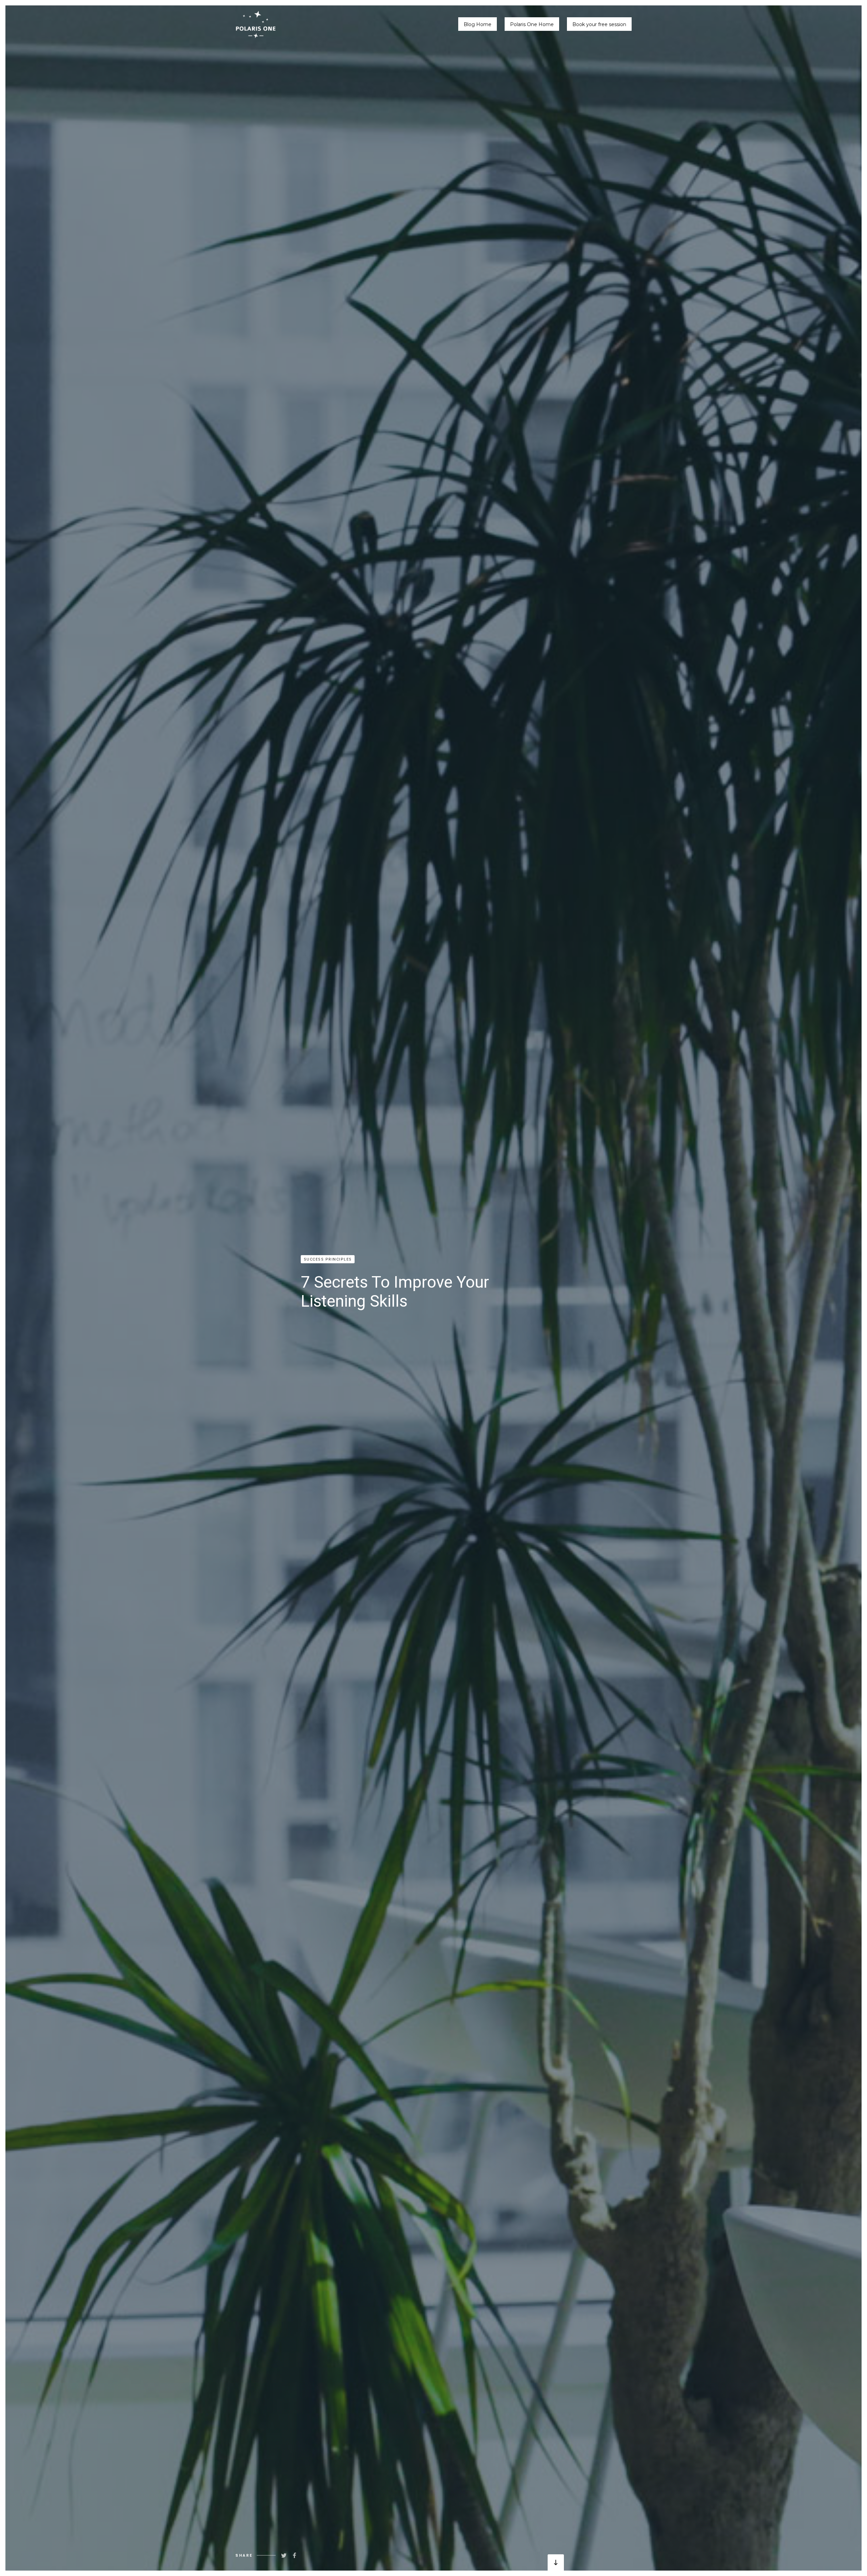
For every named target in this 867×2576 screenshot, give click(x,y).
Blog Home (478, 24)
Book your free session (599, 24)
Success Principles (328, 1259)
